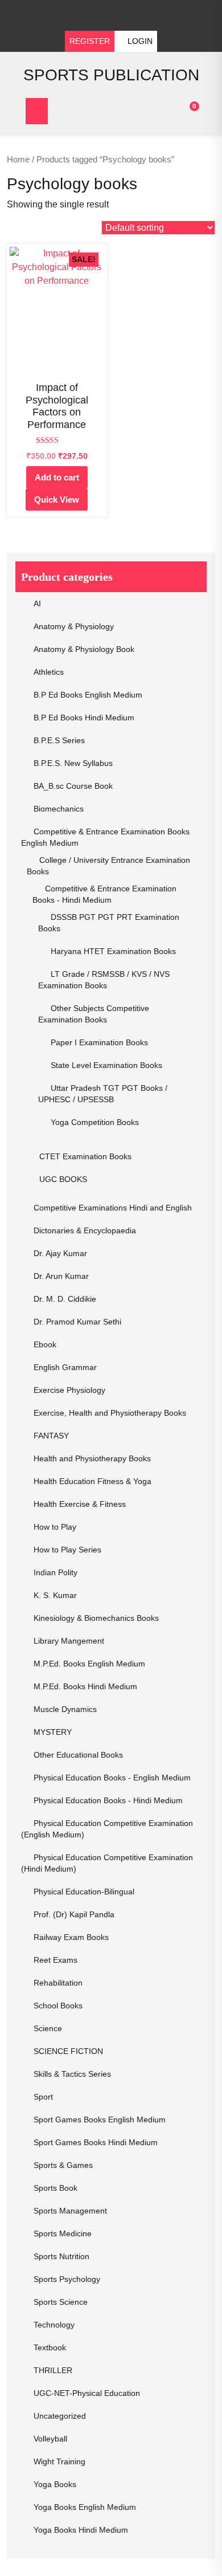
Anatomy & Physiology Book (84, 649)
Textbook (50, 2347)
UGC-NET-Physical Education (87, 2393)
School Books (58, 2006)
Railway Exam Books (71, 1937)
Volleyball (50, 2439)
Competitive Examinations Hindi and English (113, 1208)
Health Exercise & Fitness (80, 1504)
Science (48, 2028)
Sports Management (70, 2211)
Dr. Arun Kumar (61, 1276)
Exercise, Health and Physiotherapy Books (110, 1413)
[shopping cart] (185, 111)
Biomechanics (59, 809)
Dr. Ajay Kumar (60, 1253)
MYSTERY (53, 1732)
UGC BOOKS (63, 1179)
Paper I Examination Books (99, 1042)
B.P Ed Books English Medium (88, 695)
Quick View (57, 500)
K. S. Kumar (55, 1595)
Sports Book (55, 2188)
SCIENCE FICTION (68, 2051)
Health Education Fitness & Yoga (92, 1481)
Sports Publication (111, 75)
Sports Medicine (63, 2233)
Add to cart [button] (57, 477)
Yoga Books (55, 2484)
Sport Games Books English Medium (100, 2120)
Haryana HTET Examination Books (113, 951)
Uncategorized (60, 2416)
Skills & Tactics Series (72, 2074)
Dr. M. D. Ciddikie (65, 1299)
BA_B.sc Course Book (73, 786)
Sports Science (61, 2302)
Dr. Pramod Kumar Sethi (77, 1322)
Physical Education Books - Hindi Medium (108, 1800)
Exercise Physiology (69, 1390)
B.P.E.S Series (59, 740)
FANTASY (51, 1436)
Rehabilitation (58, 1983)
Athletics (49, 672)
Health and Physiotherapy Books (92, 1458)
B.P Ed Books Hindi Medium (84, 718)
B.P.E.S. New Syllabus (73, 763)
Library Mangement (69, 1641)
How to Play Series (67, 1550)
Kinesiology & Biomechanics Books (96, 1618)
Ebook (45, 1344)
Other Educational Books (78, 1755)
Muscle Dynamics (65, 1709)
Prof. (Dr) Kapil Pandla (74, 1914)
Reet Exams (55, 1960)
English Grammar (65, 1367)
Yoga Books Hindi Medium (81, 2530)
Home (18, 160)
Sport (43, 2097)
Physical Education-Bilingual (84, 1892)
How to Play (55, 1527)
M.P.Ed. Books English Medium (89, 1664)
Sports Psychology (67, 2279)
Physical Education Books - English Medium (112, 1778)
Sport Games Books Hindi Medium (96, 2142)
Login (139, 41)
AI (37, 604)
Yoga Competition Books (95, 1122)
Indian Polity (55, 1572)
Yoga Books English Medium (85, 2507)
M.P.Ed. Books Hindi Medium (85, 1686)
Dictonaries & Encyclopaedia (85, 1230)
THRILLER (53, 2370)
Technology (54, 2325)
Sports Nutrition (61, 2256)
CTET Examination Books (85, 1156)
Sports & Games (63, 2165)
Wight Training (59, 2461)
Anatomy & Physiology (74, 626)
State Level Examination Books (106, 1065)
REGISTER (90, 41)
